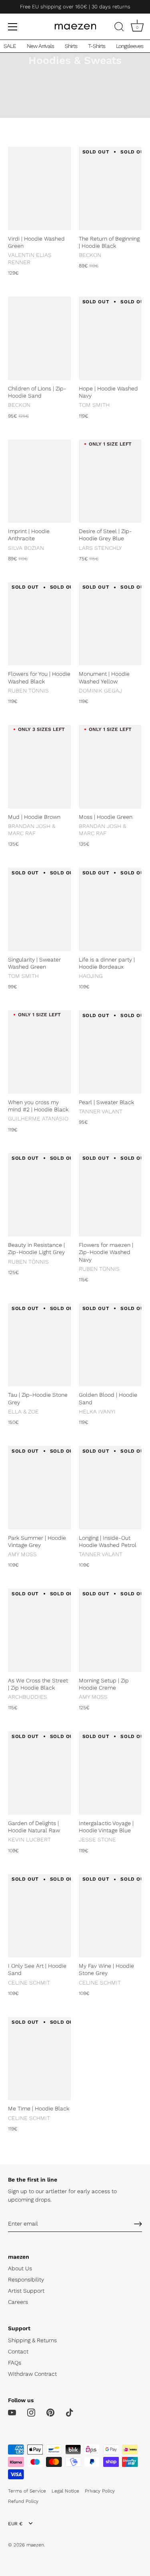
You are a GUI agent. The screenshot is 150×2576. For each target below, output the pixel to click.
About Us (20, 2268)
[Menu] (13, 27)
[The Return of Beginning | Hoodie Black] (110, 188)
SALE (10, 46)
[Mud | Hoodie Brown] (39, 767)
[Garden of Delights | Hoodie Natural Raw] (39, 1773)
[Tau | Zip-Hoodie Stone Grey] (39, 1345)
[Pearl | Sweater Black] (110, 1052)
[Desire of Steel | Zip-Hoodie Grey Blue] (110, 481)
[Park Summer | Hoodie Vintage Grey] (39, 1488)
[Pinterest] (50, 2412)
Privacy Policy (100, 2491)
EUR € (15, 2524)
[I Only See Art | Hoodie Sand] (39, 1916)
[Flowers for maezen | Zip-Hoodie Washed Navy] (110, 1195)
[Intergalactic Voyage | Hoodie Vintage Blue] (110, 1773)
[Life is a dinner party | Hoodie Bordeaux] (110, 909)
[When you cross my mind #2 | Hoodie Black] (39, 1052)
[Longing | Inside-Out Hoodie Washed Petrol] (110, 1488)
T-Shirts (97, 46)
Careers (18, 2302)
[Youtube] (12, 2412)
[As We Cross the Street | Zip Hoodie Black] (39, 1630)
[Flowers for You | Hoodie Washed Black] (39, 624)
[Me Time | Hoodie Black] (39, 2059)
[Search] (119, 28)
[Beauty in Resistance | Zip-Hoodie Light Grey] (39, 1195)
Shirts (71, 46)
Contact (18, 2351)
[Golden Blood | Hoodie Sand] (110, 1345)
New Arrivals (40, 46)
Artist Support (26, 2291)
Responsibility (26, 2279)
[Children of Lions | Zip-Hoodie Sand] (39, 338)
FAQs (15, 2363)
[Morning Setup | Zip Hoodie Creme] (110, 1630)
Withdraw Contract (32, 2374)
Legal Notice (65, 2491)
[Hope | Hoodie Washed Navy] (110, 338)
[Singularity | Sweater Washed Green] (39, 909)
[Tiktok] (70, 2412)
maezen (35, 2545)
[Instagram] (31, 2412)
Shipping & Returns (32, 2340)
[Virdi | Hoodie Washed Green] (39, 188)
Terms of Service (27, 2491)
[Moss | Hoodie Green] (110, 767)
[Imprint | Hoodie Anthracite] (39, 481)
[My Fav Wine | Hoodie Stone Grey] (110, 1916)
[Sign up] (138, 2224)
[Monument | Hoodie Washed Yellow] (110, 624)
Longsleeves (130, 46)
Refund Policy (23, 2501)
